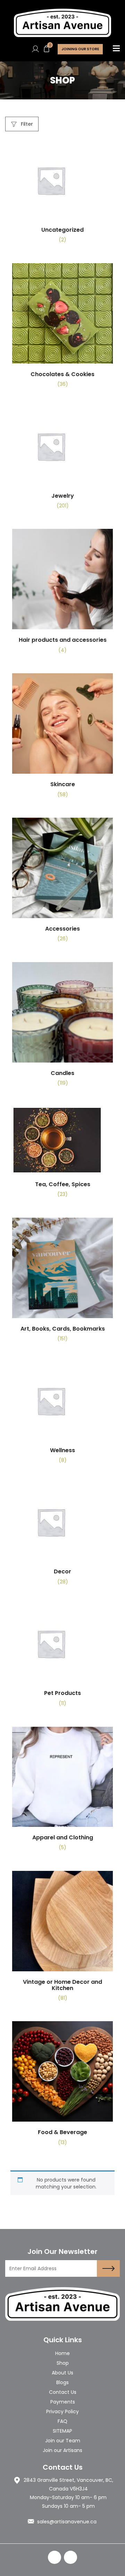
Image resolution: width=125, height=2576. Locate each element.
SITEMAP (62, 2431)
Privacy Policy (62, 2411)
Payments (63, 2402)
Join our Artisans (62, 2450)
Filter (26, 124)
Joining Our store (80, 49)
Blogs (62, 2382)
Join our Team (63, 2441)
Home (62, 2353)
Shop (63, 2363)
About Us (62, 2373)
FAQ (62, 2421)
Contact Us (63, 2392)
